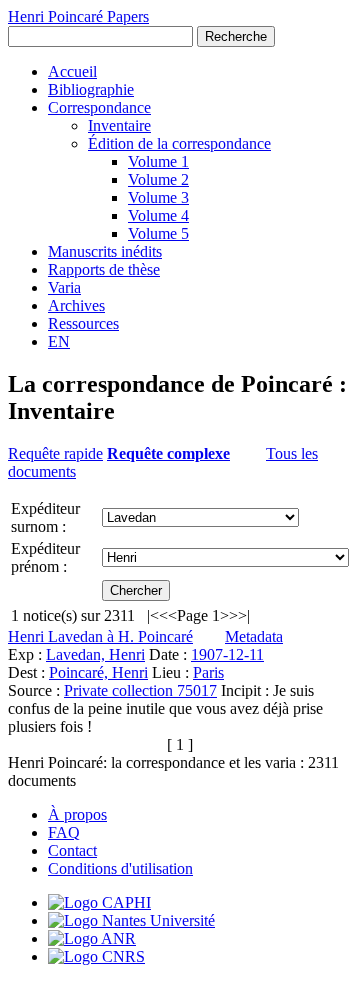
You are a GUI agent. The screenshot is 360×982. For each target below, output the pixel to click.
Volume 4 (158, 215)
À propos (77, 814)
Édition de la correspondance (179, 143)
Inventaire (119, 125)
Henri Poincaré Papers (78, 16)
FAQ (64, 832)
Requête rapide (55, 453)
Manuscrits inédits (105, 251)
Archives (76, 305)
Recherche (236, 36)
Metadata (254, 636)
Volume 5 (158, 233)
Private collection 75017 (140, 690)
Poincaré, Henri (98, 672)
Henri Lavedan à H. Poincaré (100, 636)
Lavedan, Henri (95, 654)
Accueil (72, 71)
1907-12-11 (227, 654)
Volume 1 (158, 161)
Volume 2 (158, 179)
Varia (64, 287)
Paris (208, 672)
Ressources (83, 323)
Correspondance (99, 107)
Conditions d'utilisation (120, 868)
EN (59, 341)
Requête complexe (168, 453)
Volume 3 (158, 197)
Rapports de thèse (104, 269)
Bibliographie (91, 89)
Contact (72, 850)
